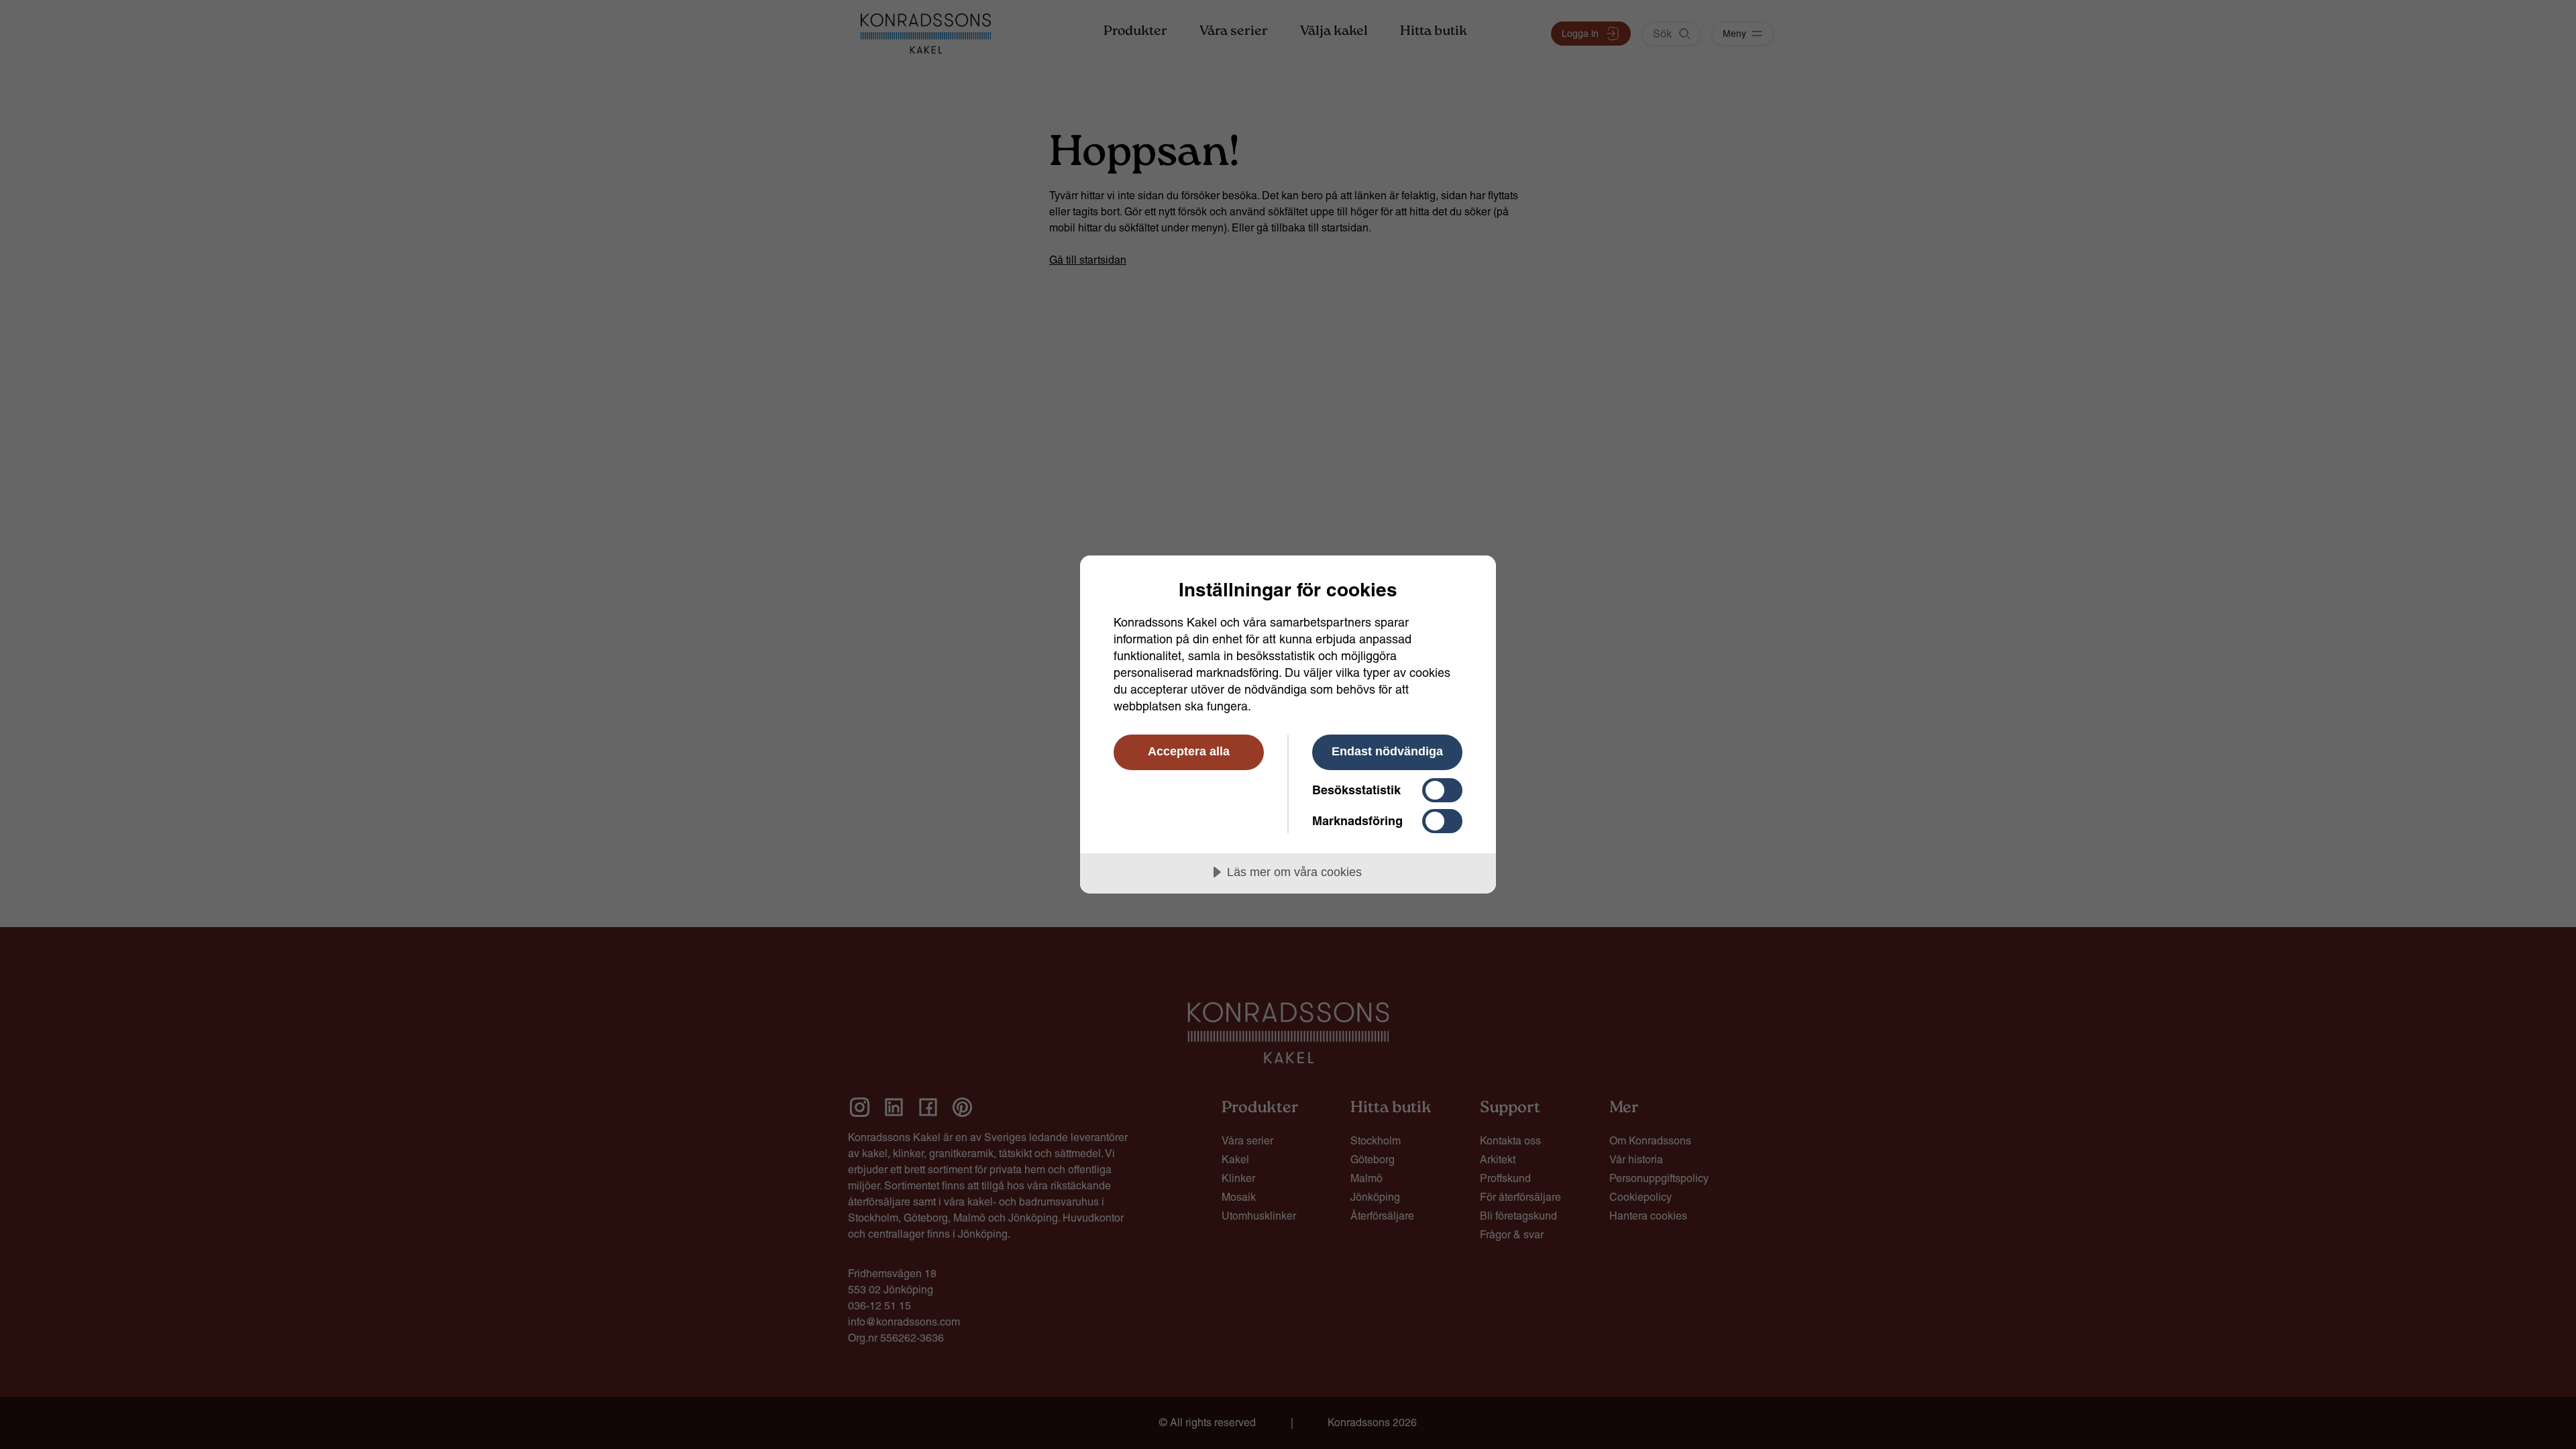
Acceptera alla (1189, 751)
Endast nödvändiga (1387, 751)
